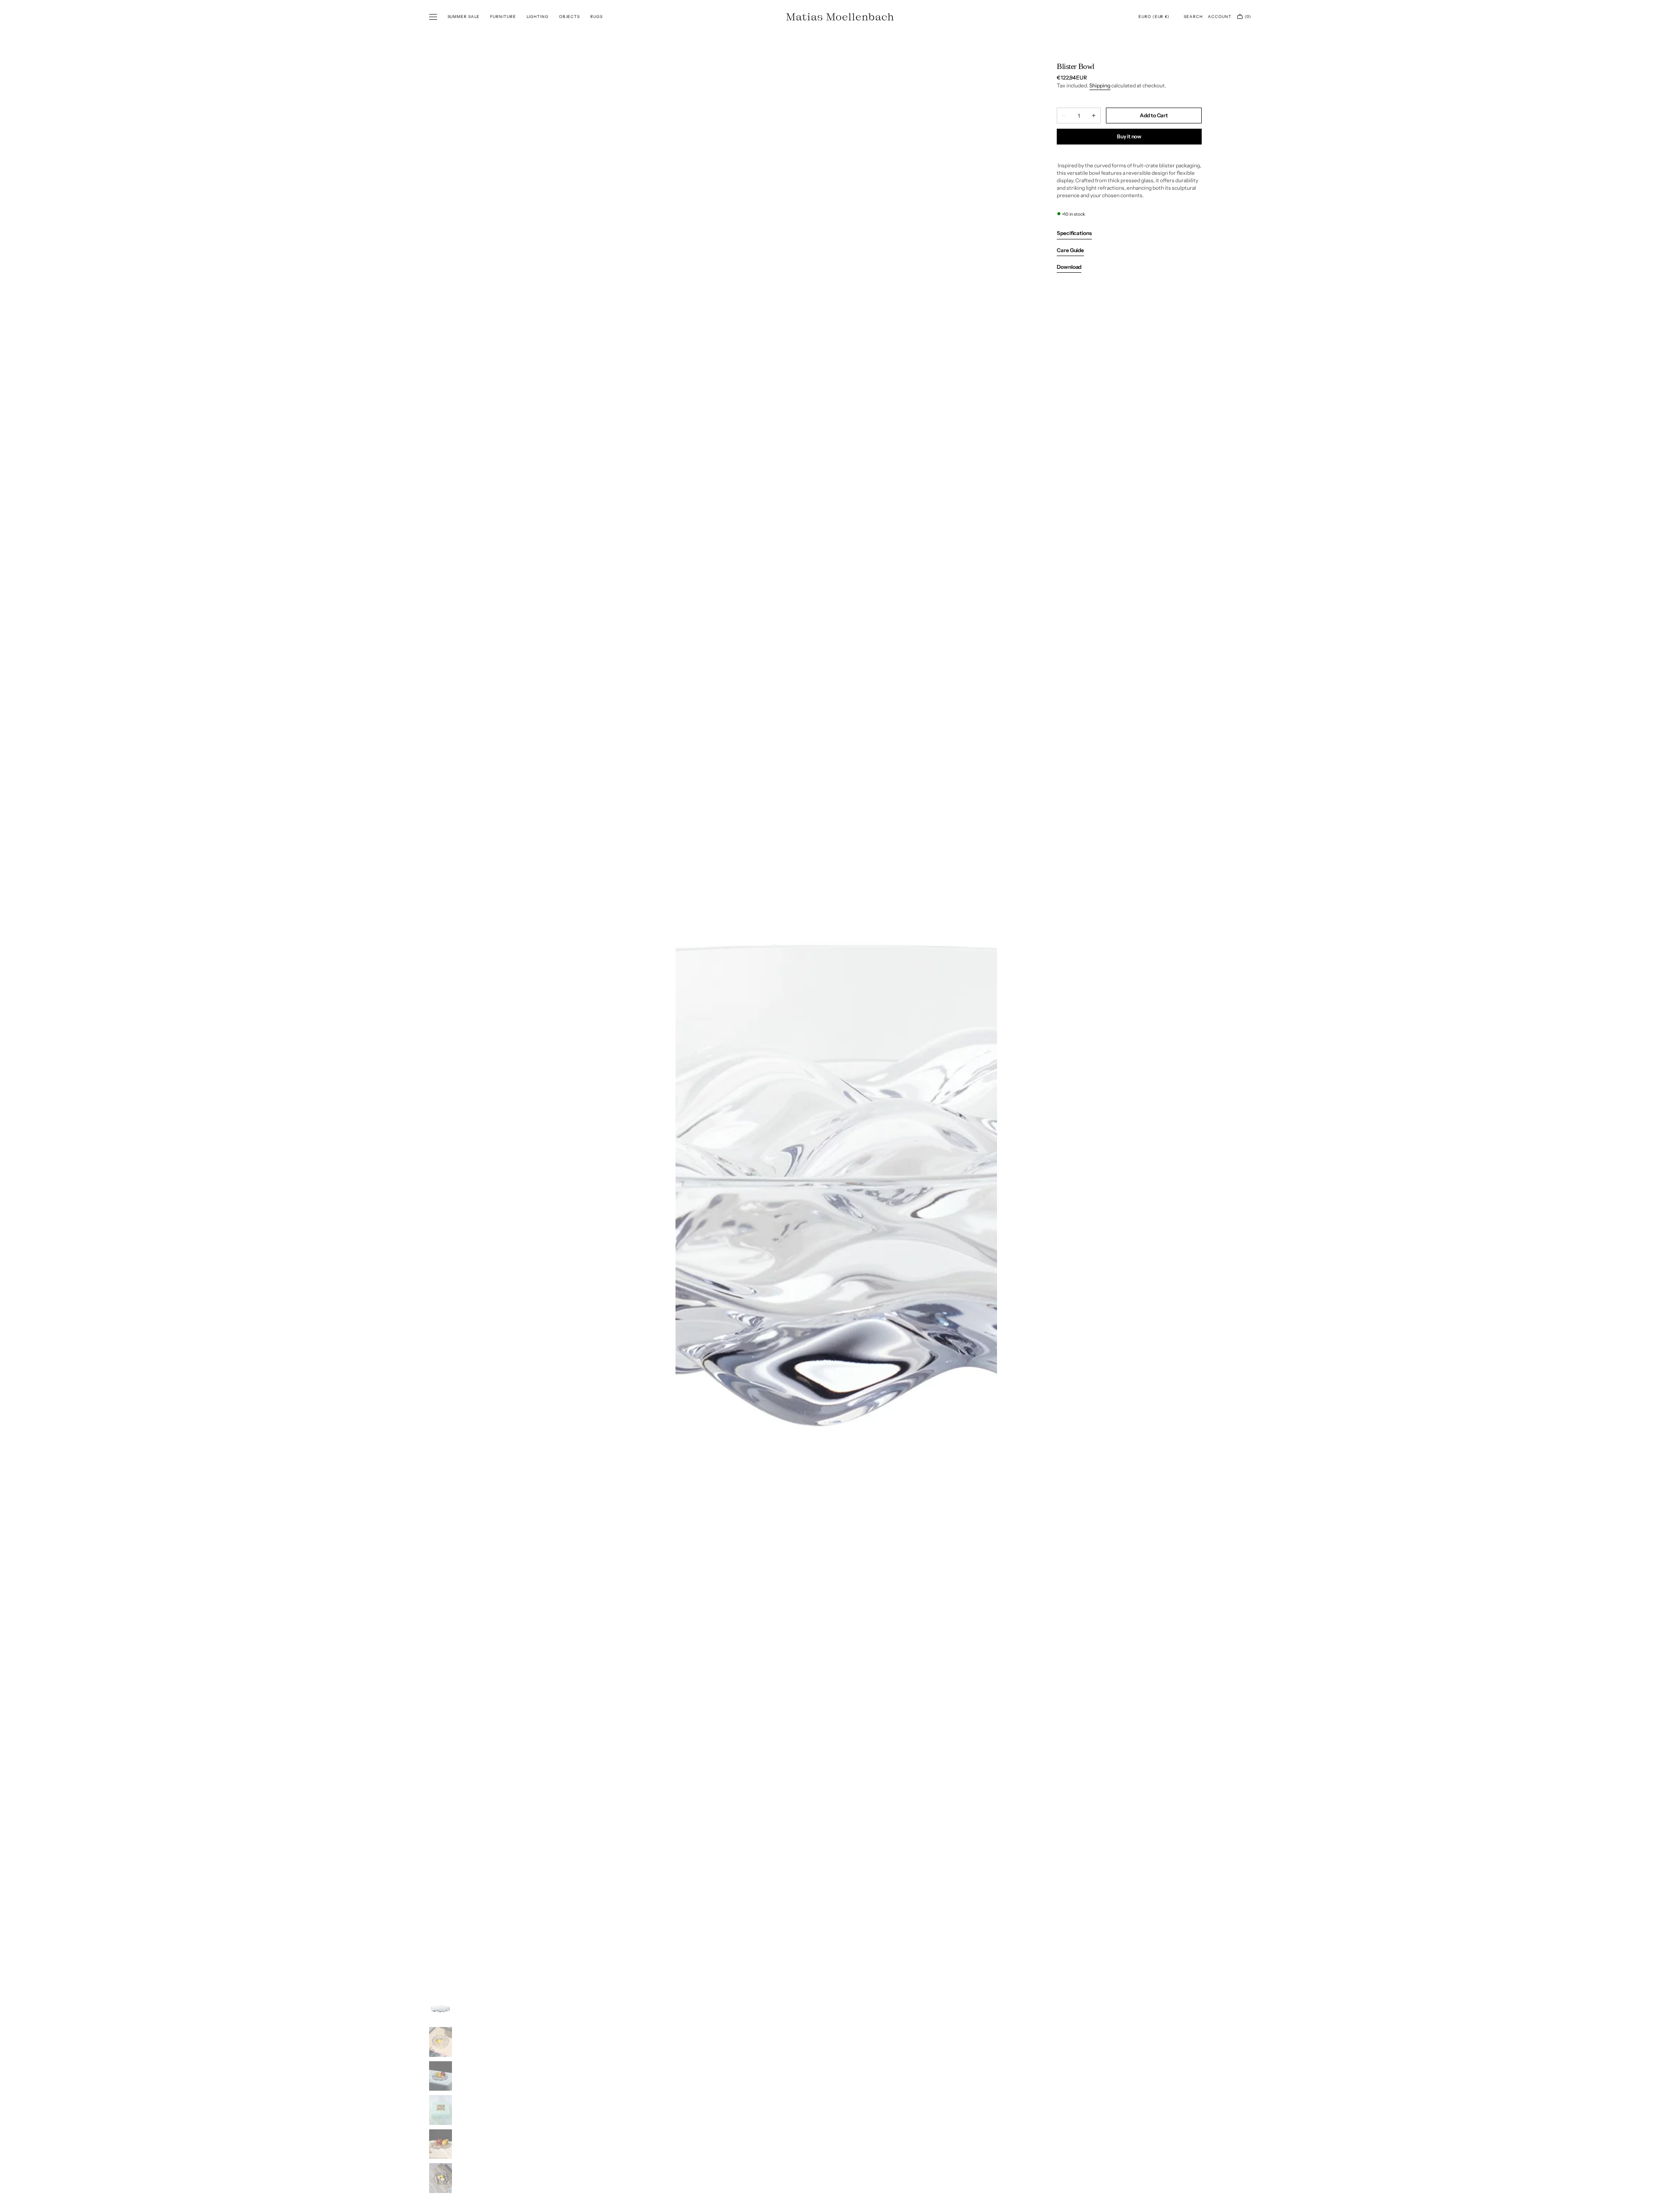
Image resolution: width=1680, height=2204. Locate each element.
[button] (1154, 17)
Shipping (1100, 85)
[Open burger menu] (433, 17)
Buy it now (1129, 136)
